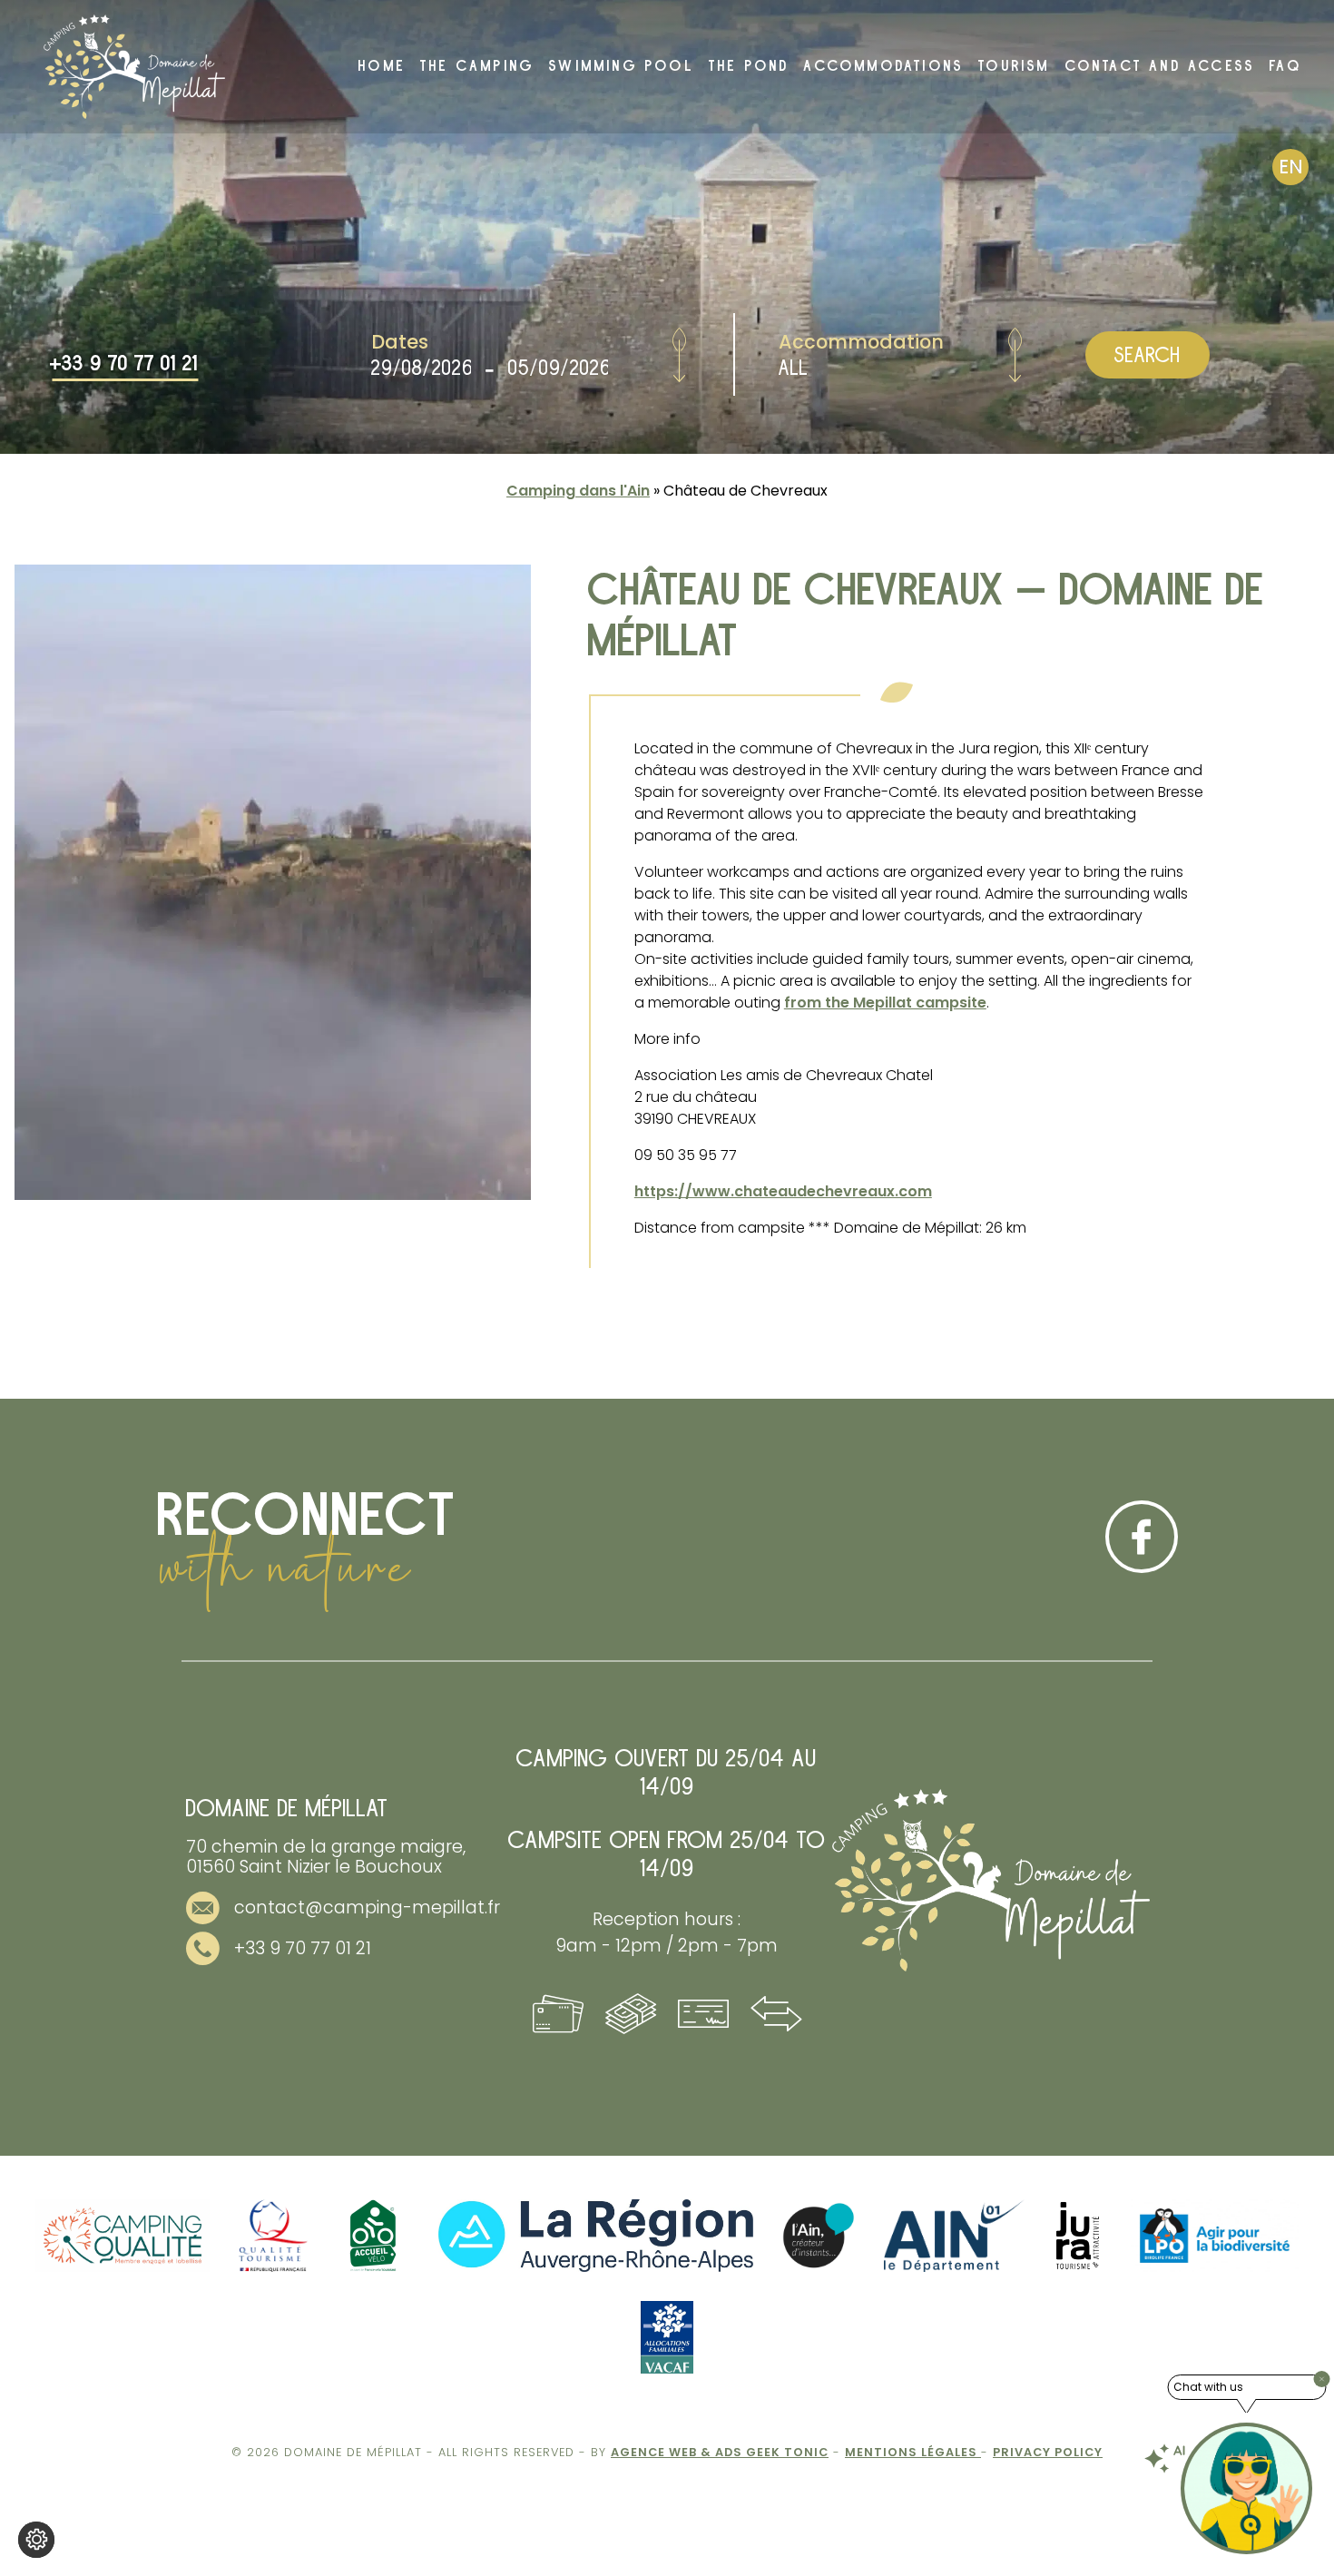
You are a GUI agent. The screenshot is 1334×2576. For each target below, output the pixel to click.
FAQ (1286, 66)
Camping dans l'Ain (578, 491)
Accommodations (884, 66)
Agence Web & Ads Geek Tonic (720, 2452)
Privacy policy (1048, 2452)
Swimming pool (622, 66)
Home (382, 66)
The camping (477, 66)
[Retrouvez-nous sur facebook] (1142, 1537)
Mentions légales (913, 2452)
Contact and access (1161, 66)
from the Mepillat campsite (885, 1003)
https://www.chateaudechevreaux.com (783, 1191)
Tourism (1014, 66)
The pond (750, 66)
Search (1148, 355)
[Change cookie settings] (36, 2540)
